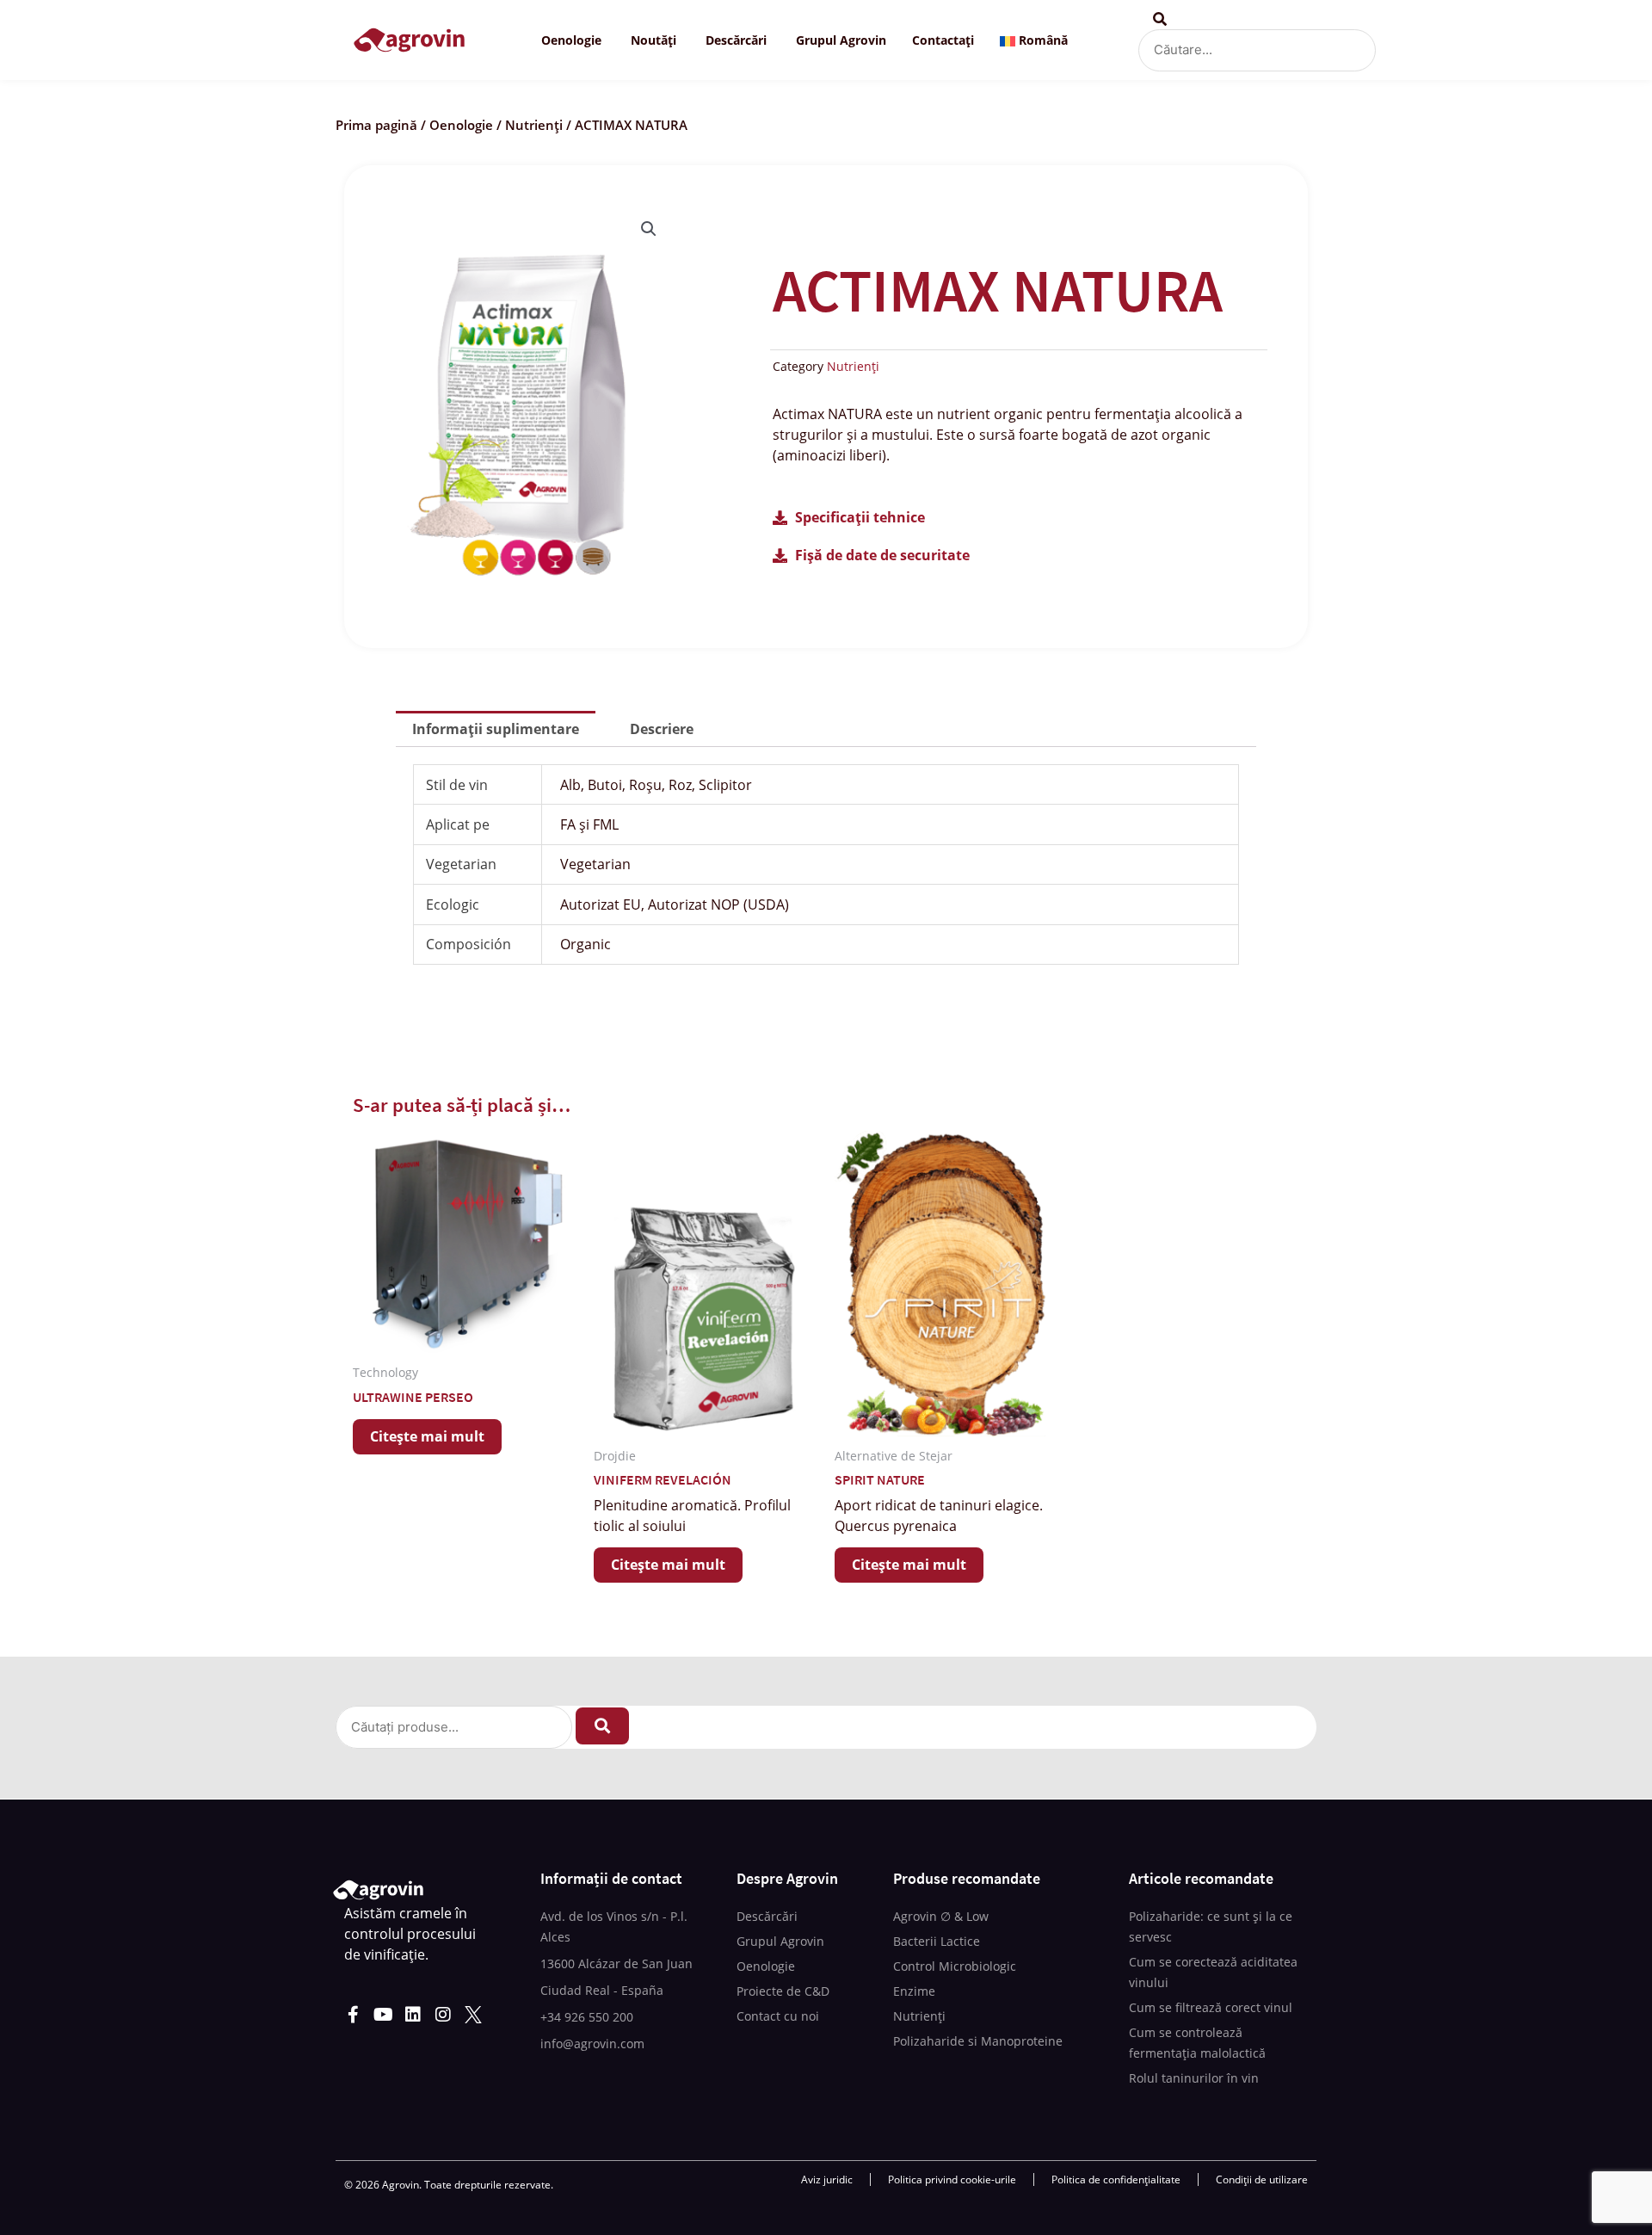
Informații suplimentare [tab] (496, 729)
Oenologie (461, 125)
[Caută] (602, 1726)
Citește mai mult (427, 1436)
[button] (649, 229)
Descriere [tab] (662, 729)
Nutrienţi (534, 125)
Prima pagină (376, 125)
